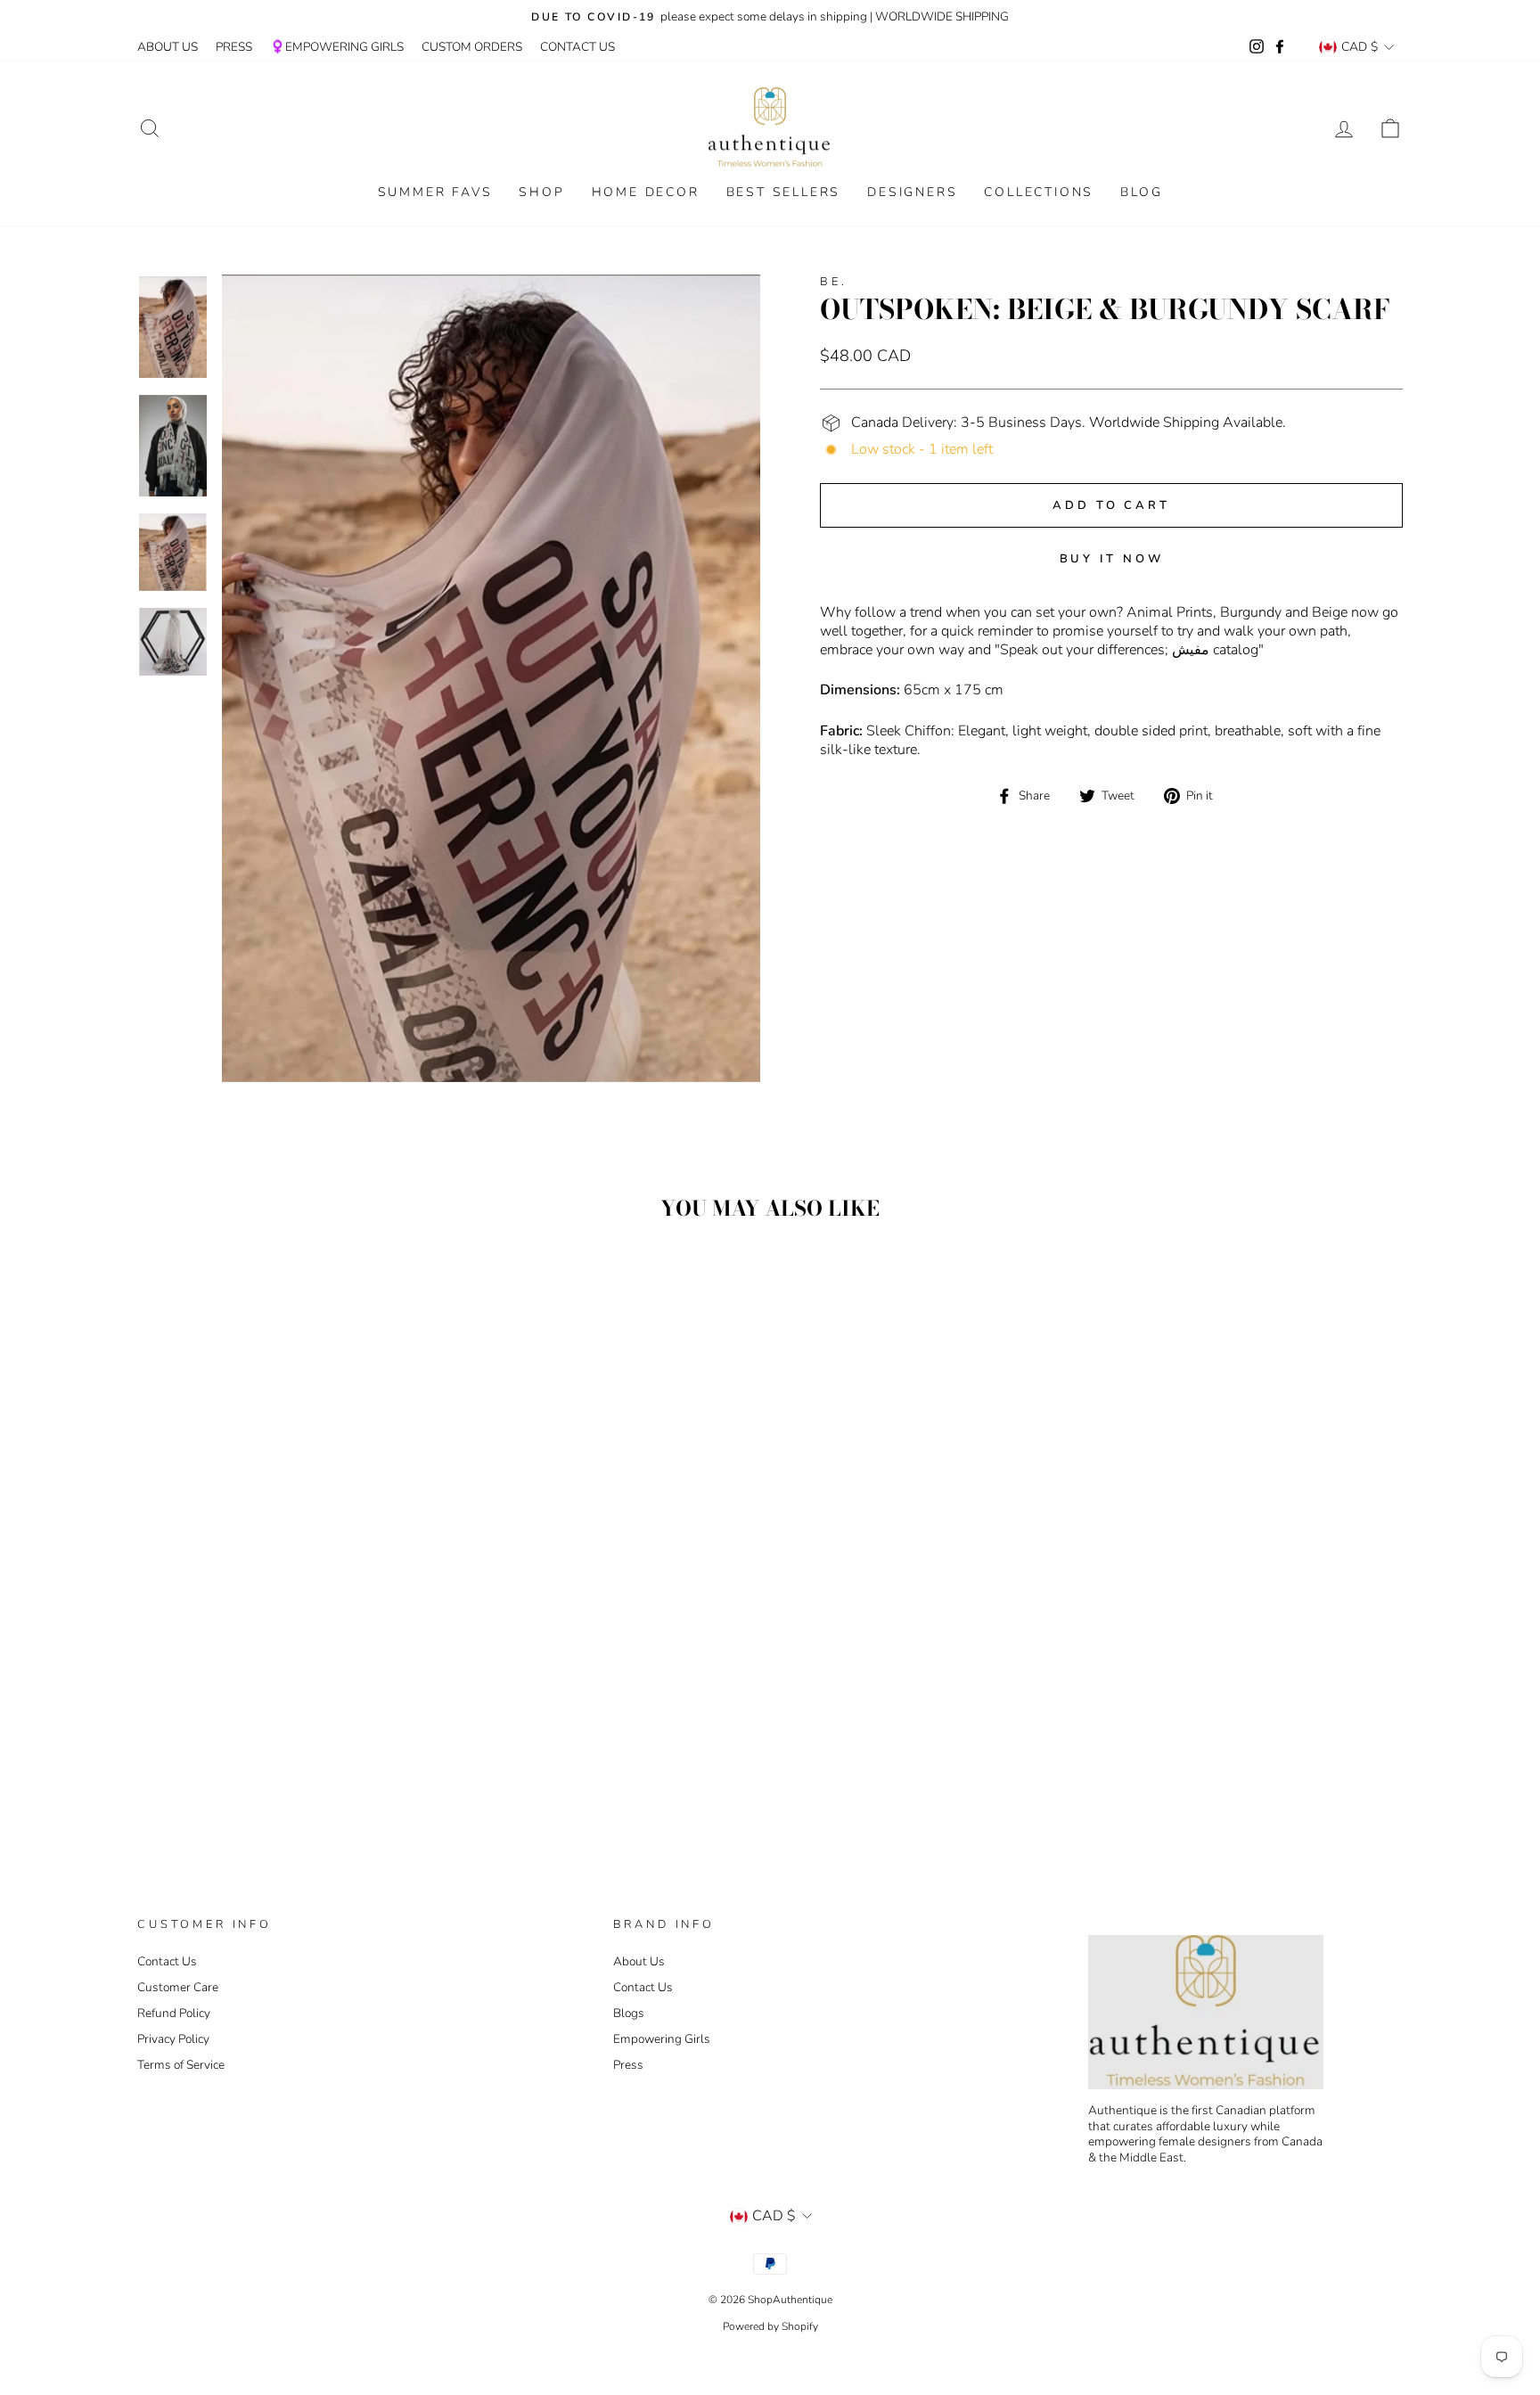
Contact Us (167, 1961)
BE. (834, 282)
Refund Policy (174, 2013)
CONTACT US (577, 47)
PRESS (234, 47)
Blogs (629, 2013)
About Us (639, 1961)
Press (628, 2065)
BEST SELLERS (784, 192)
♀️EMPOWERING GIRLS (337, 47)
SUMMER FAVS (435, 192)
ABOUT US (168, 47)
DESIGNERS (912, 192)
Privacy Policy (173, 2039)
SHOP (541, 192)
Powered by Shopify (770, 2326)
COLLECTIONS (1039, 192)
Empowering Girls (662, 2039)
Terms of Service (181, 2065)
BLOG (1141, 192)
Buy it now (1112, 559)
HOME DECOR (646, 192)
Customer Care (178, 1987)
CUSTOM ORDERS (472, 47)
